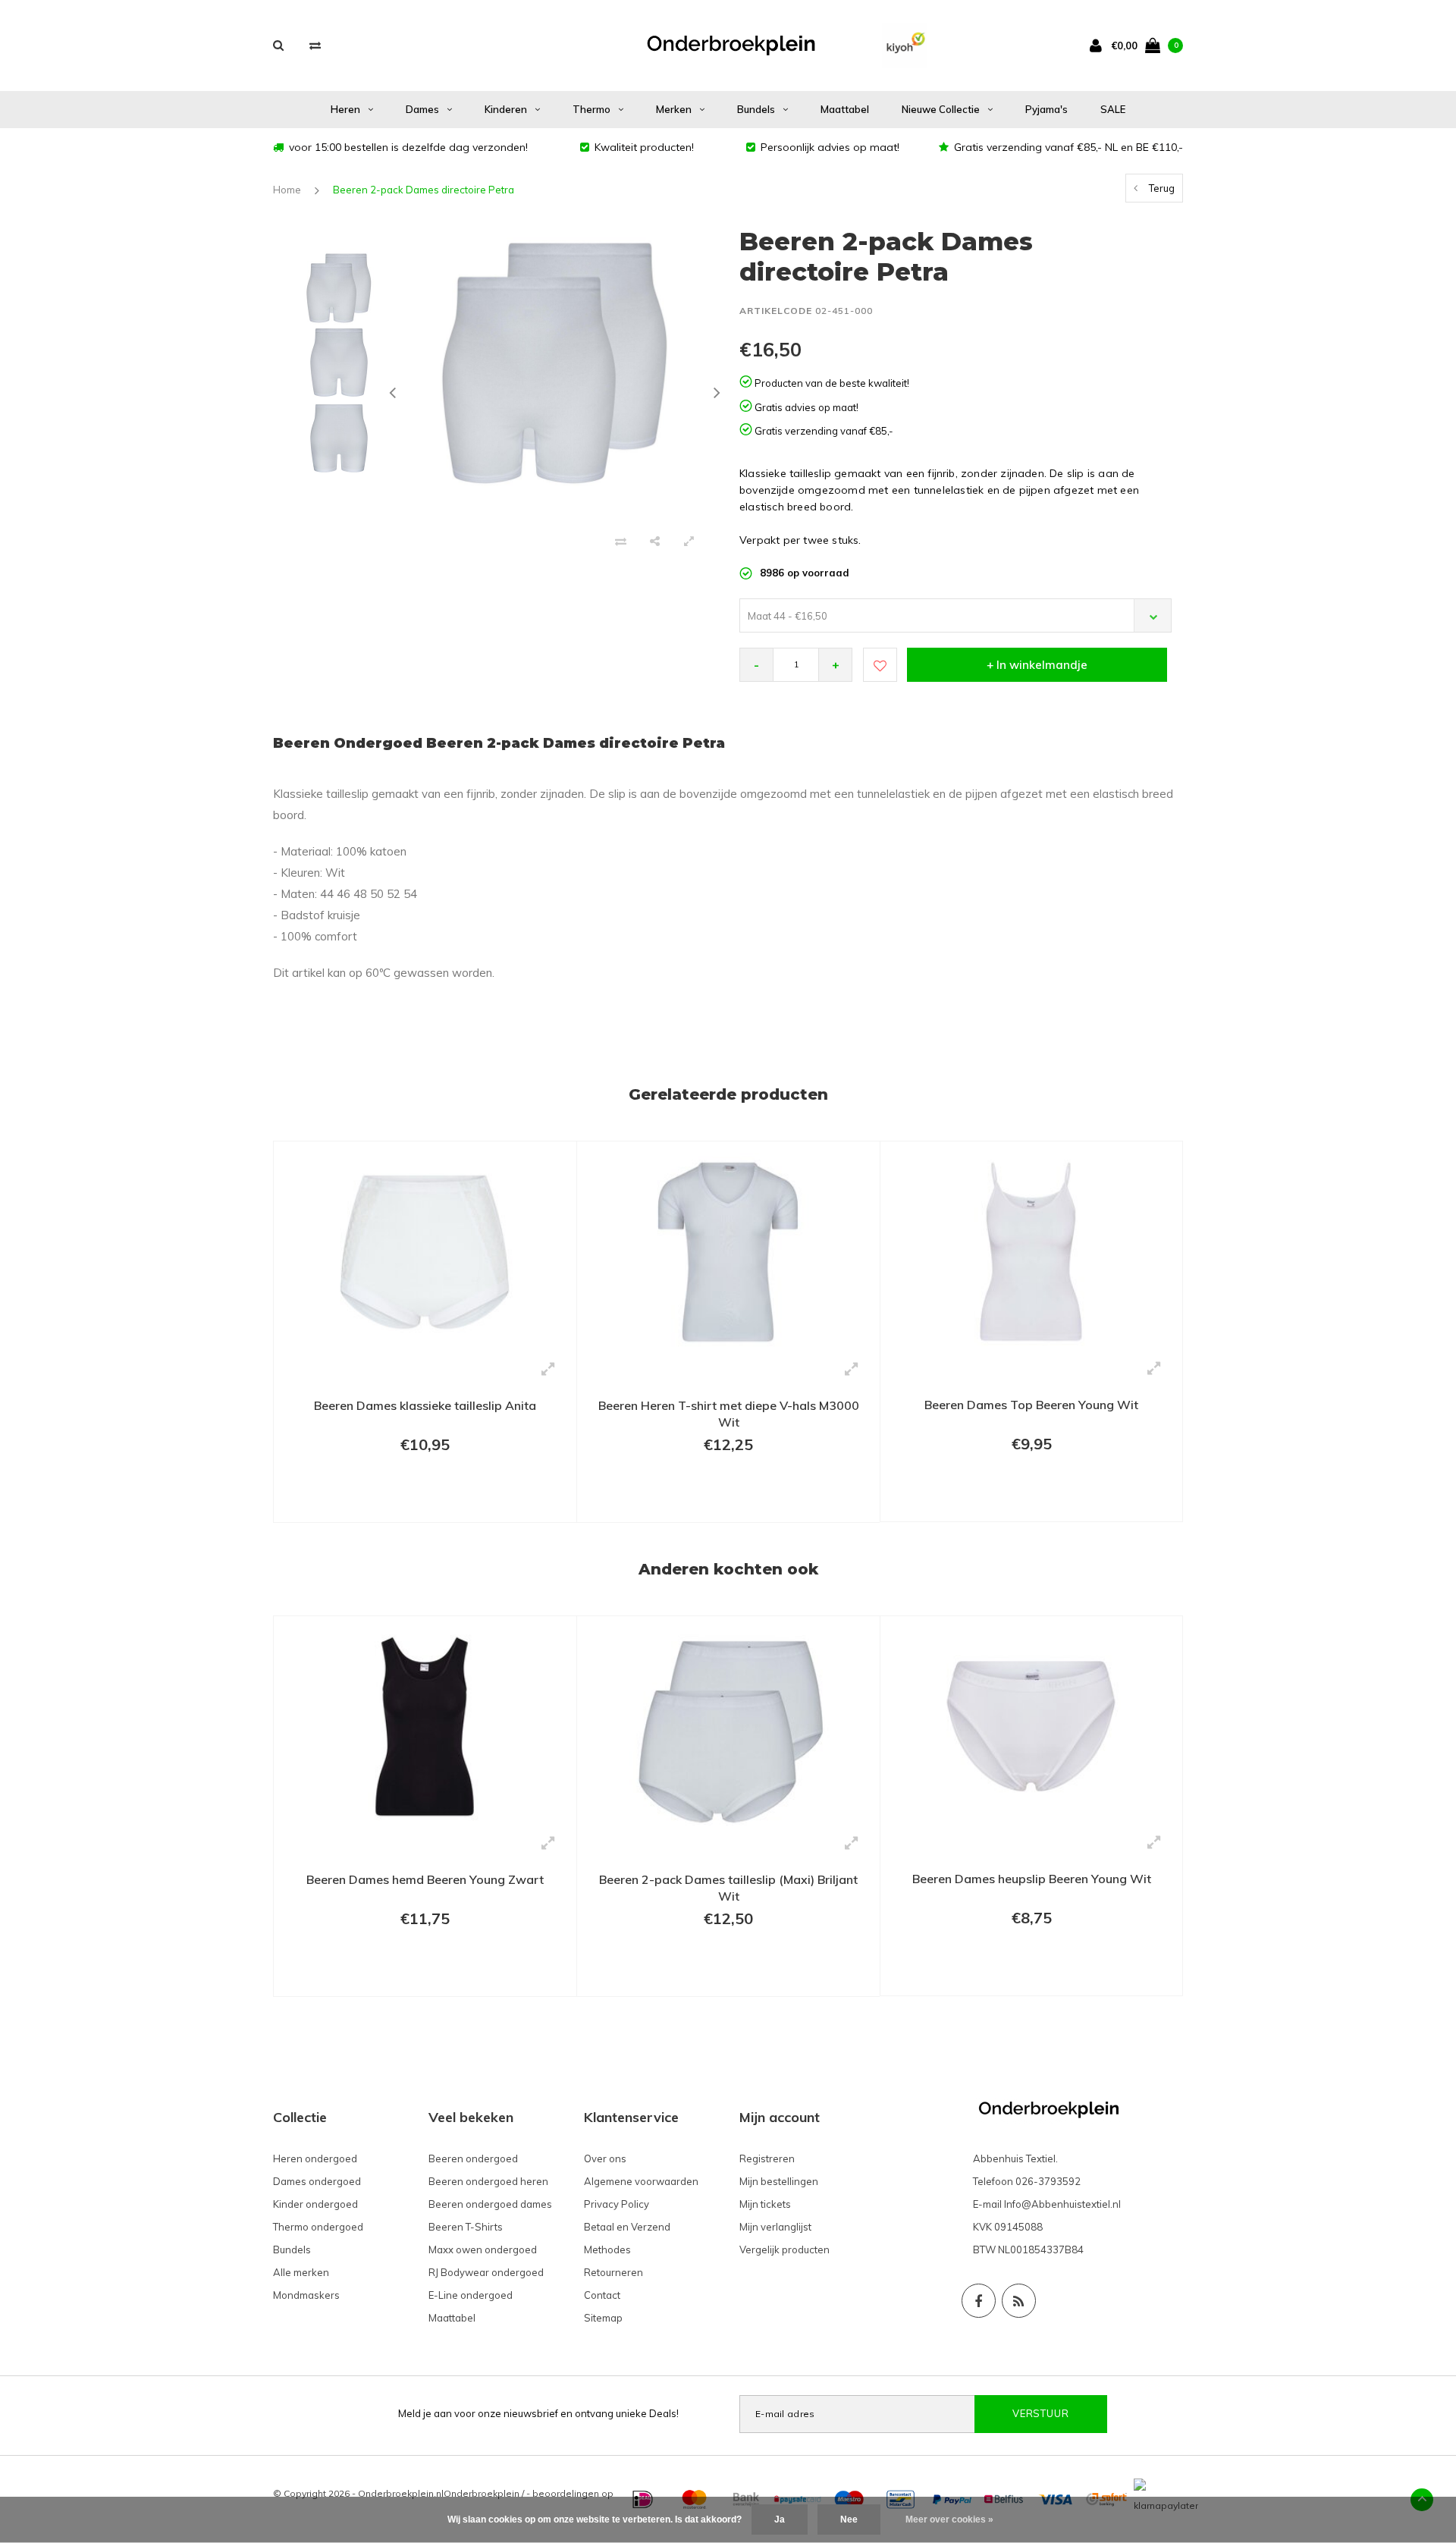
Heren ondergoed (315, 2158)
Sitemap (603, 2318)
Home (287, 190)
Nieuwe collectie (941, 109)
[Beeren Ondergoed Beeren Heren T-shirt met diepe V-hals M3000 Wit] (728, 1251)
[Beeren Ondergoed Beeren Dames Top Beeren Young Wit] (1031, 1251)
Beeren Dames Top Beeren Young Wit (1031, 1405)
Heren (345, 109)
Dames (422, 109)
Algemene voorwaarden (641, 2181)
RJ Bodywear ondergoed (486, 2272)
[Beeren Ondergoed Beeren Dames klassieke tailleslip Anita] (425, 1251)
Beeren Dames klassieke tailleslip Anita (425, 1405)
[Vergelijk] (315, 45)
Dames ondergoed (317, 2181)
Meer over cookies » (949, 2519)
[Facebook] (979, 2301)
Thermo (591, 109)
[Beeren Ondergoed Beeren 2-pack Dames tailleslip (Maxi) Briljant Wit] (728, 1725)
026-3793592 (1048, 2181)
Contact (602, 2295)
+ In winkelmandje (1037, 665)
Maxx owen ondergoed (483, 2249)
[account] (1099, 45)
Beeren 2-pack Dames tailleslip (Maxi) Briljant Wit (728, 1888)
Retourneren (613, 2272)
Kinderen (506, 109)
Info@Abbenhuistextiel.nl (1062, 2204)
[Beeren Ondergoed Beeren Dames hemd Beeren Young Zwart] (425, 1725)
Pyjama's (1046, 109)
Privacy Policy (617, 2204)
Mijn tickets (765, 2204)
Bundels (756, 109)
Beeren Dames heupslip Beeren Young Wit (1032, 1879)
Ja (780, 2519)
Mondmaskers (306, 2295)
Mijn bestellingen (779, 2181)
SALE (1113, 109)
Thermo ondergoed (318, 2227)
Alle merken (301, 2272)
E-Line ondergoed (471, 2295)
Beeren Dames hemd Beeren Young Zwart (425, 1879)
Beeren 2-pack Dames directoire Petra (424, 190)
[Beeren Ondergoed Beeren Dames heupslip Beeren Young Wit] (1031, 1725)
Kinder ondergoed (315, 2204)
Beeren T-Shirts (466, 2227)
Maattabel (845, 109)
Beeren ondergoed (473, 2158)
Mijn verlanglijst (775, 2227)
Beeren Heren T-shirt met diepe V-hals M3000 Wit (729, 1414)
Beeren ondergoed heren (488, 2181)
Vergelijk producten (784, 2249)
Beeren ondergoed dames (490, 2204)
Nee (849, 2519)
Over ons (605, 2158)
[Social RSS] (1019, 2301)
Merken (674, 109)
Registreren (767, 2158)
